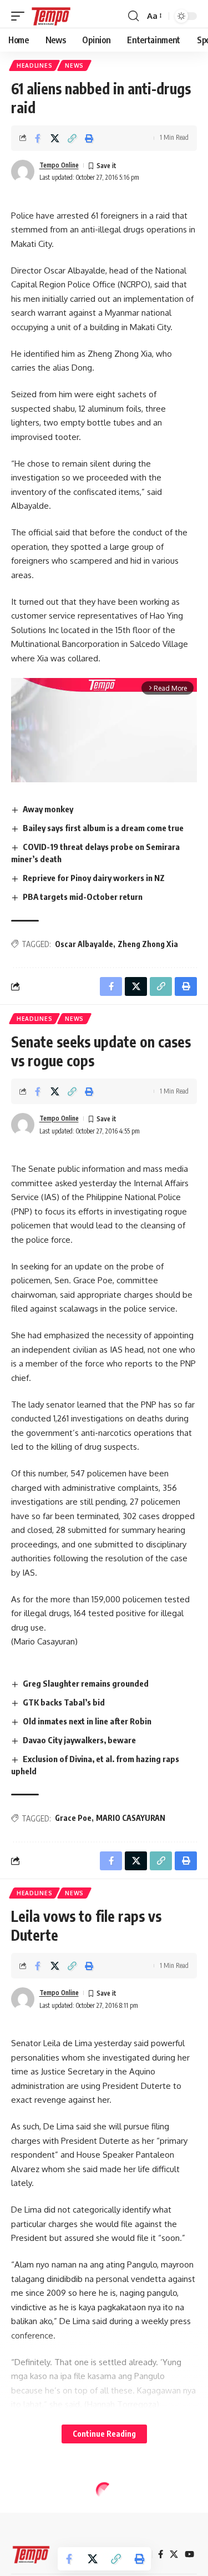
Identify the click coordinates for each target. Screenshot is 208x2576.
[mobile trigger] (21, 16)
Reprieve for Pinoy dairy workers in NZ (94, 878)
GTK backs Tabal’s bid (64, 1702)
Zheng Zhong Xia (148, 944)
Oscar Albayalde (84, 944)
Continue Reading (104, 2434)
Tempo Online (59, 165)
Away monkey (48, 809)
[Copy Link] (72, 138)
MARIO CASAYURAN (131, 1818)
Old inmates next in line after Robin (87, 1721)
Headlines (34, 65)
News (74, 65)
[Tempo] (51, 16)
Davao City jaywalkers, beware (79, 1740)
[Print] (89, 138)
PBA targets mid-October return (83, 897)
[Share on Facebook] (38, 138)
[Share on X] (55, 138)
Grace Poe (73, 1818)
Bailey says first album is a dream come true (103, 828)
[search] (133, 16)
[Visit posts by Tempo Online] (23, 171)
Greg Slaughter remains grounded (86, 1683)
